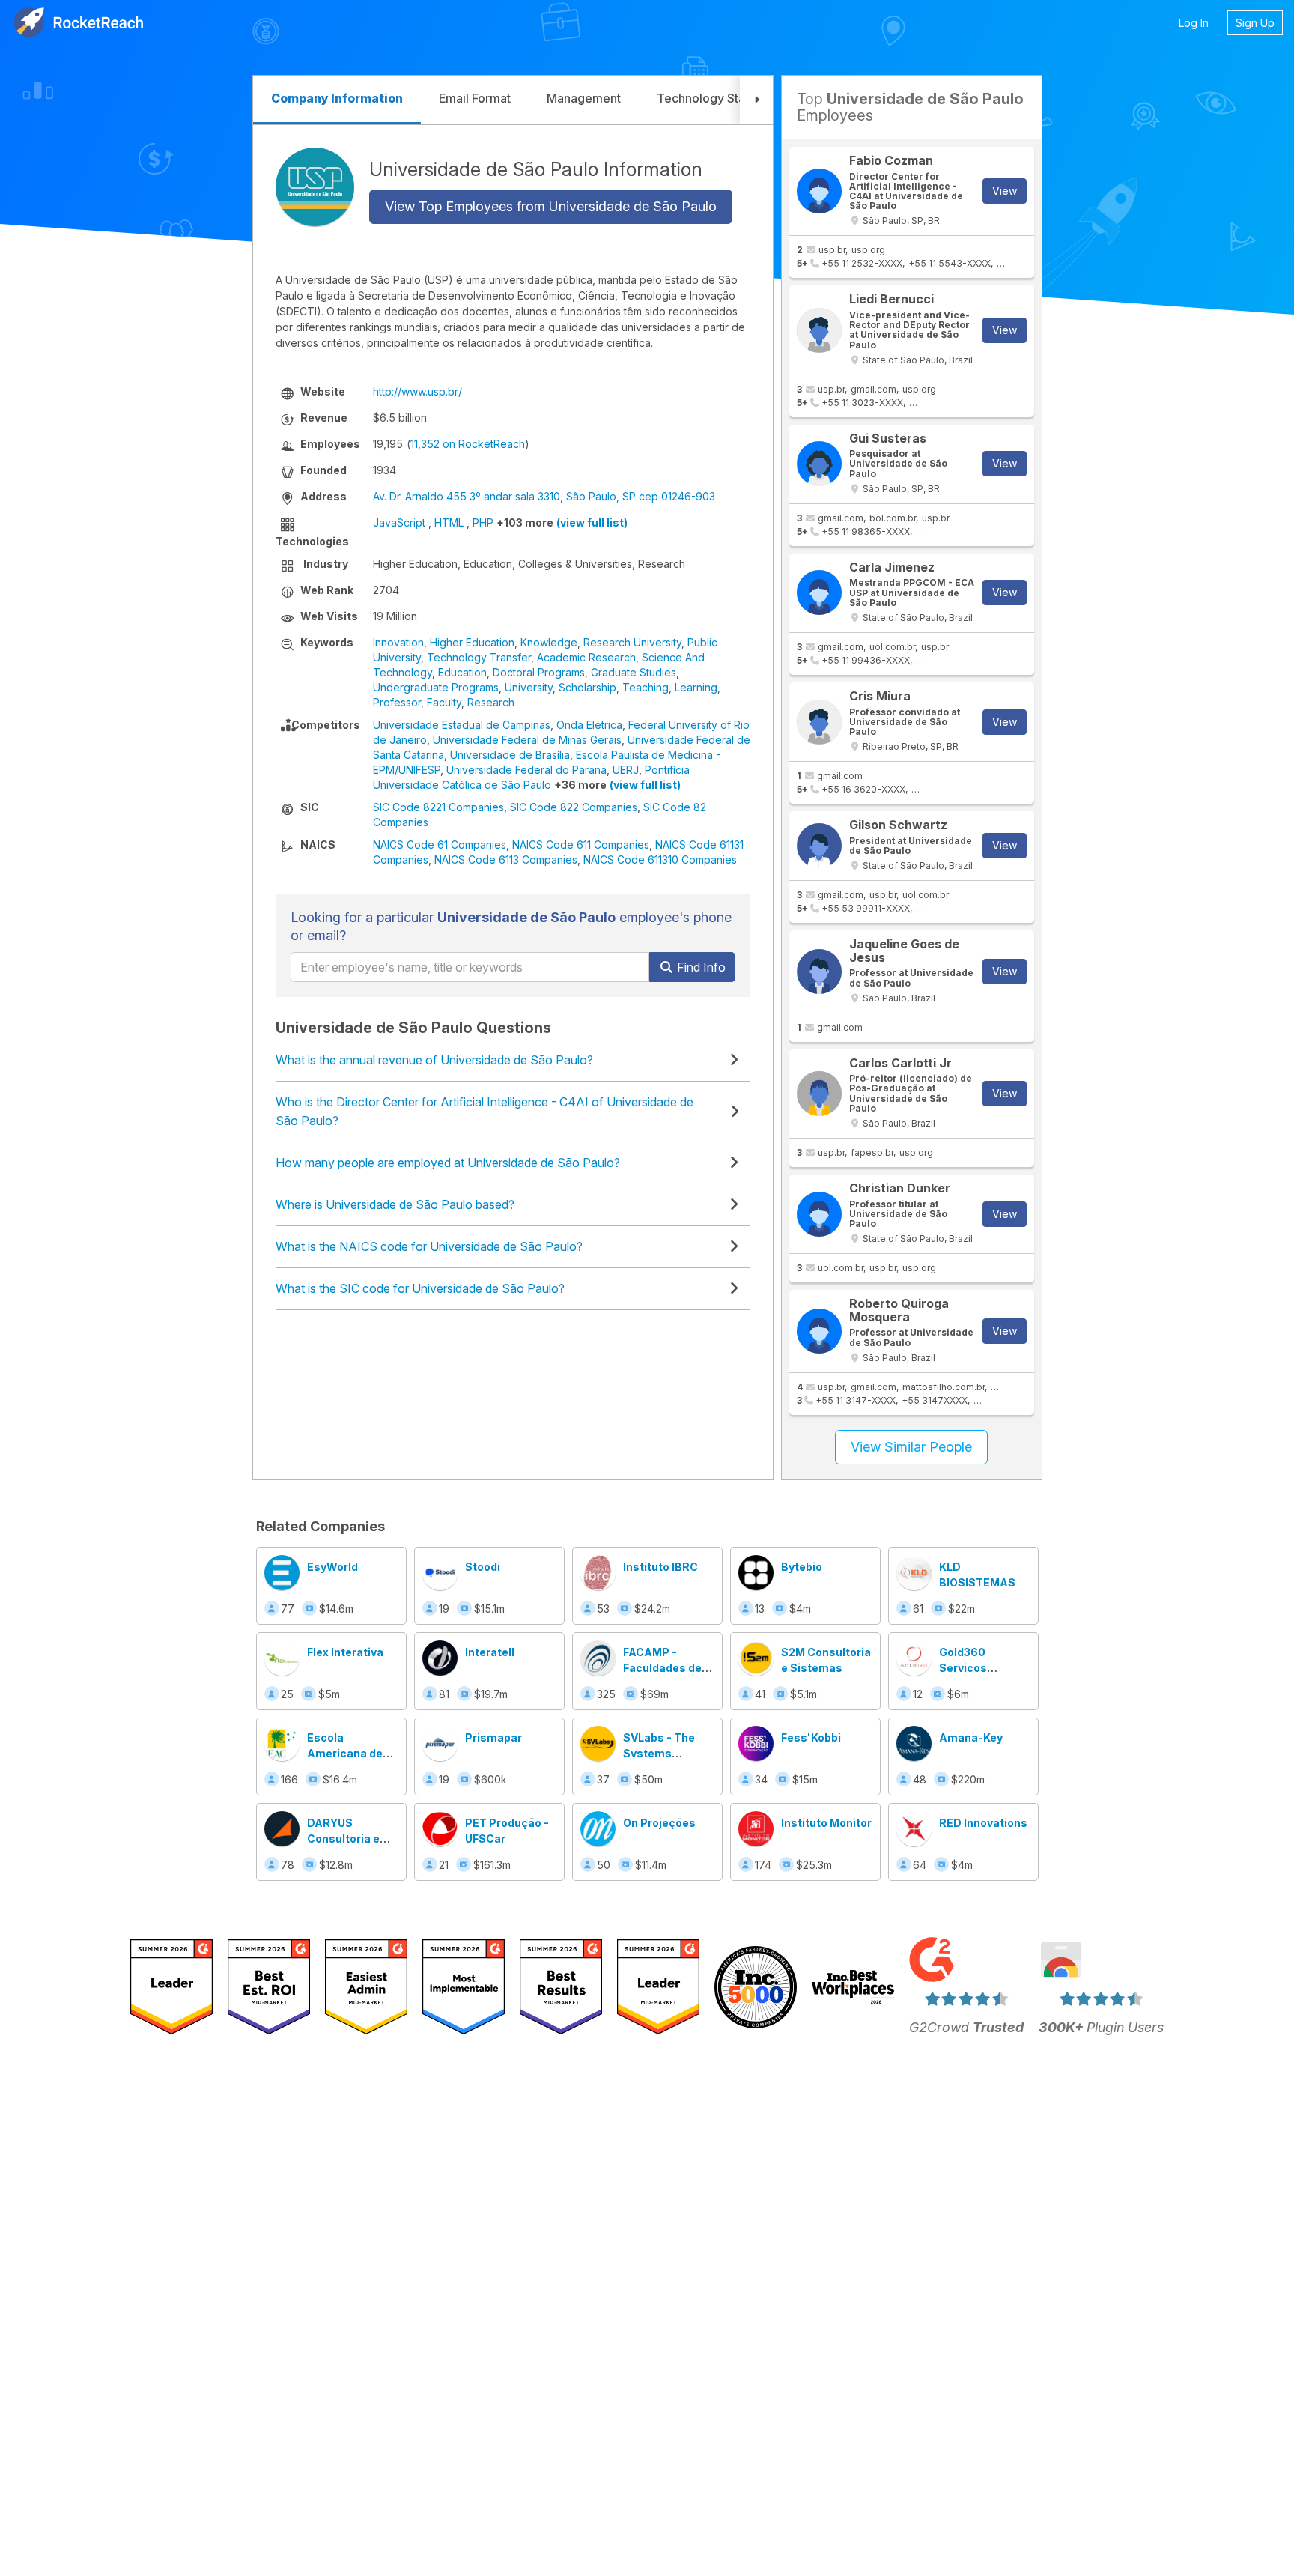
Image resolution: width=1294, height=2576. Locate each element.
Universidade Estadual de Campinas (462, 725)
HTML (449, 522)
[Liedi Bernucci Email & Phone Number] (819, 330)
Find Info (700, 967)
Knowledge (549, 642)
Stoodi (483, 1567)
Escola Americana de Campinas (345, 1753)
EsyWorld (332, 1567)
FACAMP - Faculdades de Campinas (662, 1668)
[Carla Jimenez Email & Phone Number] (819, 593)
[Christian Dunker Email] (819, 1214)
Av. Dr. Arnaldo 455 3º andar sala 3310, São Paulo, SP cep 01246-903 (544, 496)
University (529, 687)
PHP (483, 522)
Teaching (646, 687)
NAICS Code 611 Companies (581, 845)
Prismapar (493, 1737)
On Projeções (659, 1823)
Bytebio (802, 1567)
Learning (696, 687)
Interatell (490, 1652)
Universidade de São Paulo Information (536, 169)
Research (491, 702)
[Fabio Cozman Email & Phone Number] (819, 191)
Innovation (398, 642)
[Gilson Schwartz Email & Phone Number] (819, 846)
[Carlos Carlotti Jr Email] (819, 1094)
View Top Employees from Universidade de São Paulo (551, 206)
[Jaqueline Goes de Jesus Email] (819, 972)
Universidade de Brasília (510, 755)
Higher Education (472, 642)
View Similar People (911, 1447)
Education (462, 672)
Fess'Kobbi (811, 1737)
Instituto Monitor (826, 1823)
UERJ (626, 770)
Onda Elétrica (589, 725)
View (1005, 191)
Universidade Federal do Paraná (526, 770)
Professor (397, 702)
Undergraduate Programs (436, 687)
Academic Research (586, 657)
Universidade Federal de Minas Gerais (527, 740)
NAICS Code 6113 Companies (506, 860)
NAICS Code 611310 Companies (660, 860)
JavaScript (399, 522)
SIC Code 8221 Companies (438, 807)
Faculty (444, 702)
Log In (1194, 23)
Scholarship (587, 687)
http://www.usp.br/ (417, 391)
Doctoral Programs (539, 672)
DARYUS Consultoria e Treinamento (343, 1839)
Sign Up (1255, 23)
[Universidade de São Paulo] (315, 187)
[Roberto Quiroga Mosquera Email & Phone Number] (819, 1331)
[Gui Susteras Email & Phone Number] (819, 464)
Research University (632, 642)
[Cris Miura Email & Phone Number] (819, 722)
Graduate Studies (634, 672)
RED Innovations (983, 1823)
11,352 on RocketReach (468, 444)
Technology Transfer (479, 657)
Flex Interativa (345, 1652)
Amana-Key (971, 1737)
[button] (756, 100)
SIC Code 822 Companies (574, 807)
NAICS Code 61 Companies (440, 845)
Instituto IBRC (660, 1567)
